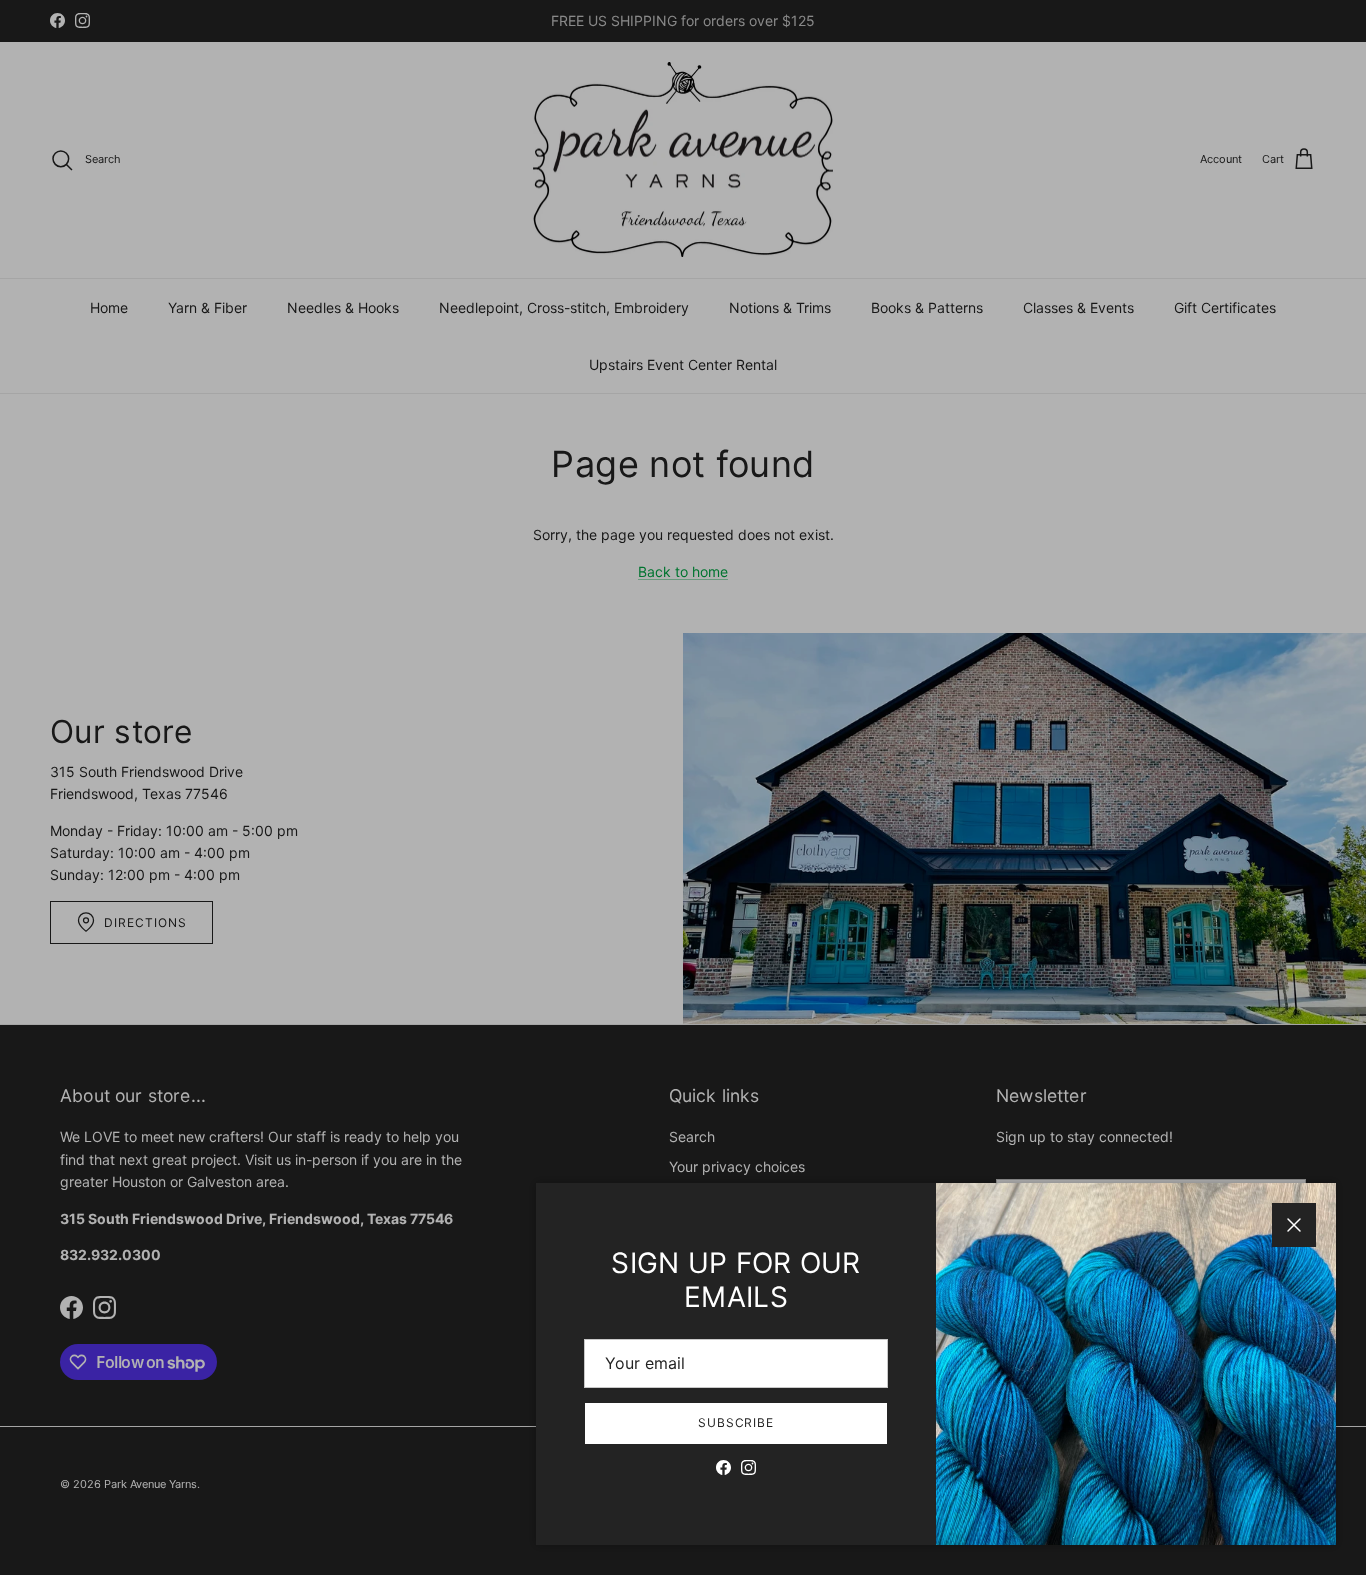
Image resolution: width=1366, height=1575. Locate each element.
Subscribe (736, 1422)
